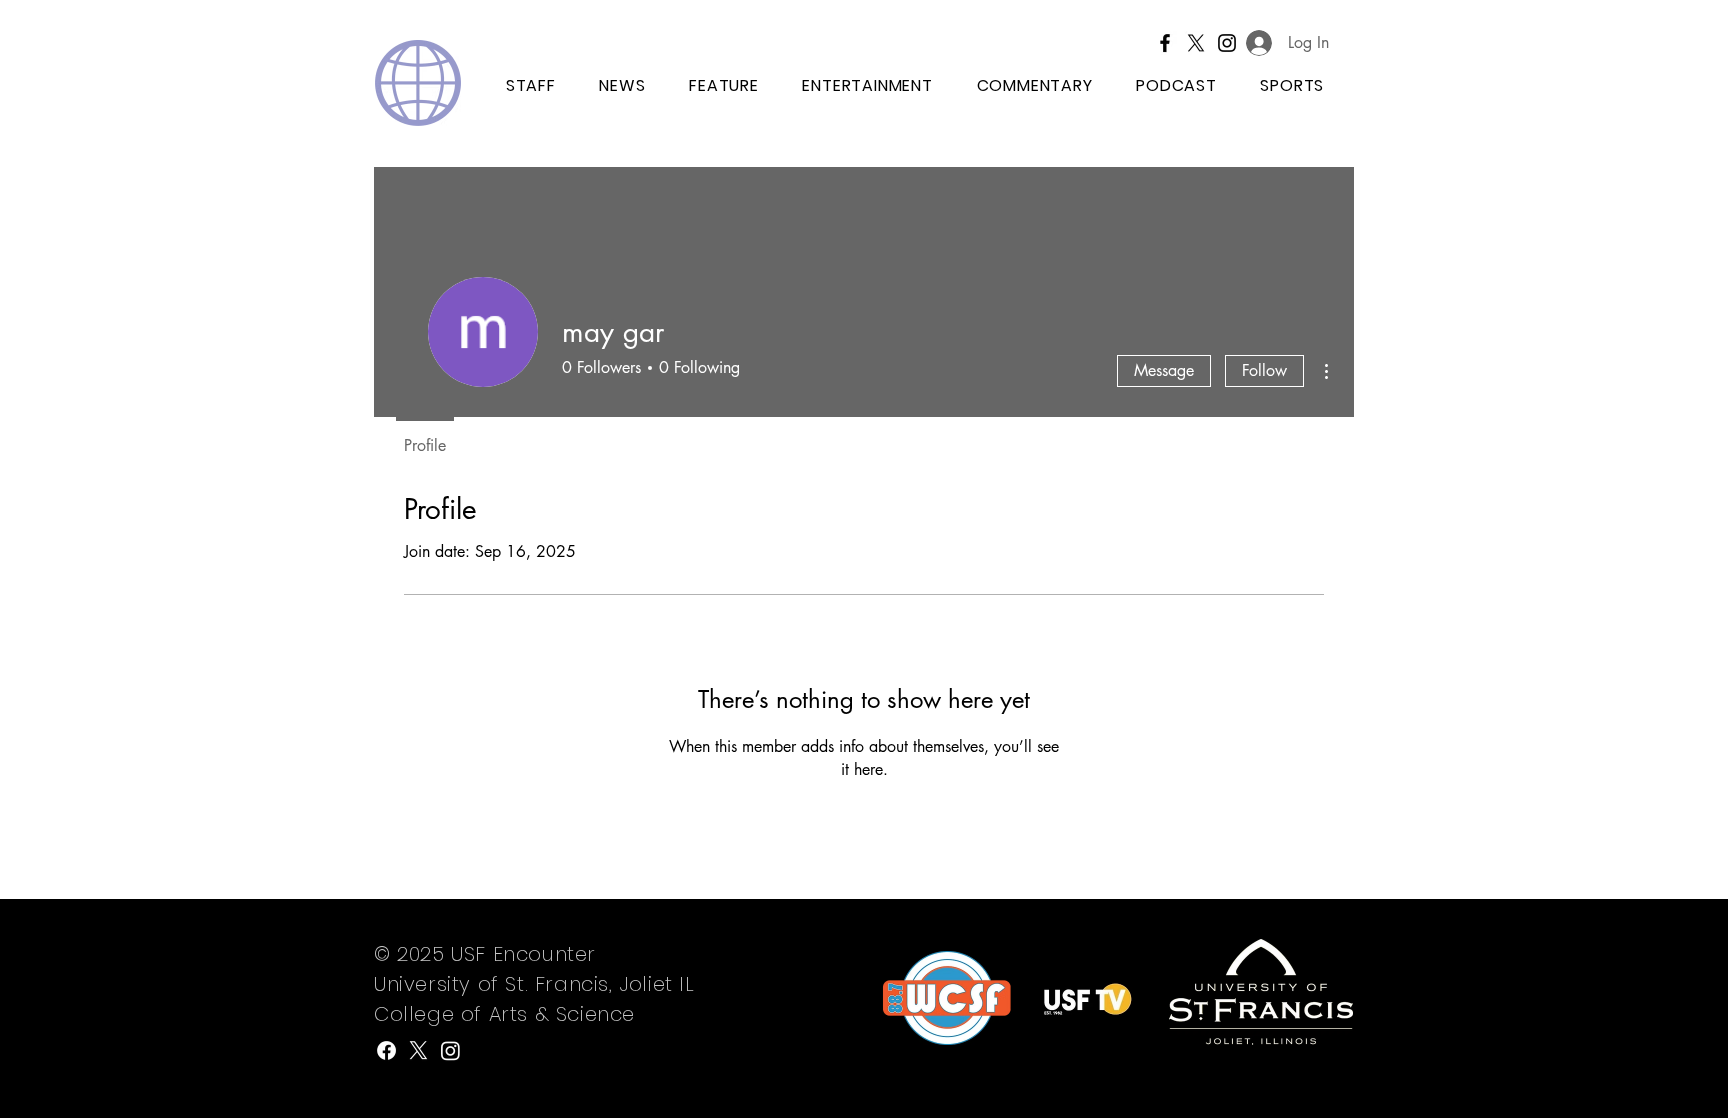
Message (1164, 370)
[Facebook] (1165, 43)
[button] (1292, 86)
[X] (1196, 43)
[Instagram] (450, 1050)
